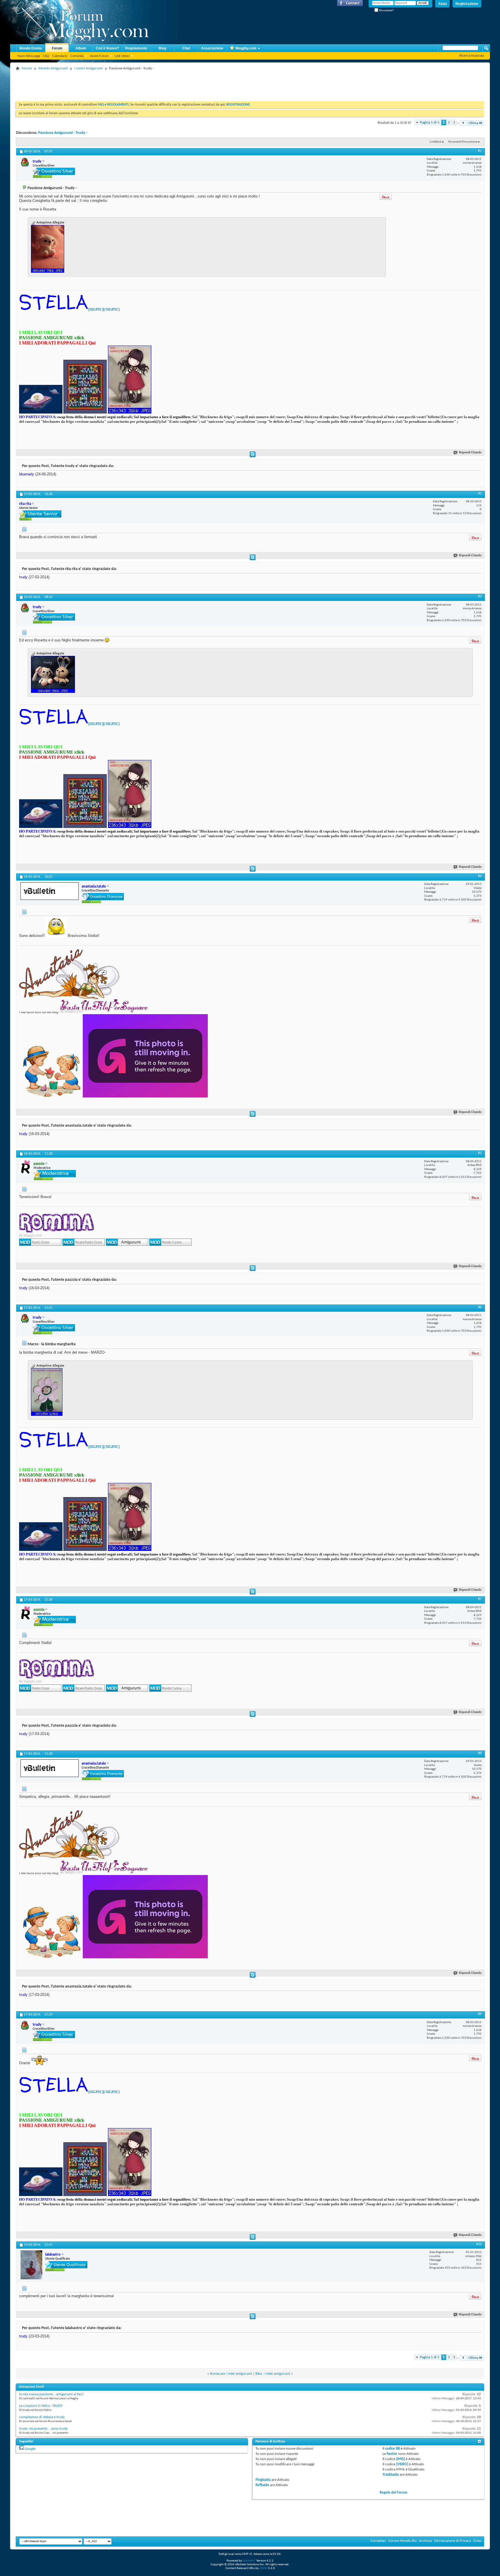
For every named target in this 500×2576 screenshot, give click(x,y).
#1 (480, 151)
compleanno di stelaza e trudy (42, 2417)
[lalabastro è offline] (31, 2265)
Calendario (60, 56)
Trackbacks (391, 2475)
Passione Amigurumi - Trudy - (63, 133)
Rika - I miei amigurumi (273, 2374)
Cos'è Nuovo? (107, 48)
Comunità (77, 56)
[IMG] (400, 2459)
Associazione (212, 48)
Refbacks (262, 2485)
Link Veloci (122, 56)
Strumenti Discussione (463, 142)
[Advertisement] (121, 85)
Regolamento (136, 48)
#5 (480, 1153)
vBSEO (263, 2568)
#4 (480, 876)
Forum (57, 48)
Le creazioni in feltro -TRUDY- (41, 2406)
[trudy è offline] (25, 162)
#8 (480, 1753)
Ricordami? (386, 10)
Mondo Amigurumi (53, 68)
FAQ (46, 56)
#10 (479, 2244)
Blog (162, 48)
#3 (480, 597)
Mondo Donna (31, 48)
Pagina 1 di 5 (430, 122)
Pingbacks (263, 2480)
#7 (480, 1599)
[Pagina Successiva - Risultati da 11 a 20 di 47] (463, 123)
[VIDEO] (402, 2464)
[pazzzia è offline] (26, 1167)
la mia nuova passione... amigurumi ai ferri (51, 2394)
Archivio (425, 2541)
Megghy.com (246, 48)
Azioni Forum (99, 56)
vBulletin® (249, 2561)
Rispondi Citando (470, 453)
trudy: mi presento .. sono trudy (43, 2429)
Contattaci (378, 2541)
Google (30, 2449)
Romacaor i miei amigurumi (231, 2374)
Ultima (473, 123)
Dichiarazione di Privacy (453, 2541)
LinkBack (435, 142)
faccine (392, 2454)
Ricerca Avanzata (472, 56)
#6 (480, 1307)
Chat (186, 48)
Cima (477, 2541)
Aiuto (442, 4)
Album (81, 48)
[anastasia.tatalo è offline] (50, 891)
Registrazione (467, 4)
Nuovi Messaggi (29, 56)
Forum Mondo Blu (403, 2541)
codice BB (393, 2449)
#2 (480, 494)
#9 (480, 2014)
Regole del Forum (394, 2493)
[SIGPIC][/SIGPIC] (104, 309)
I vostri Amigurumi (89, 68)
